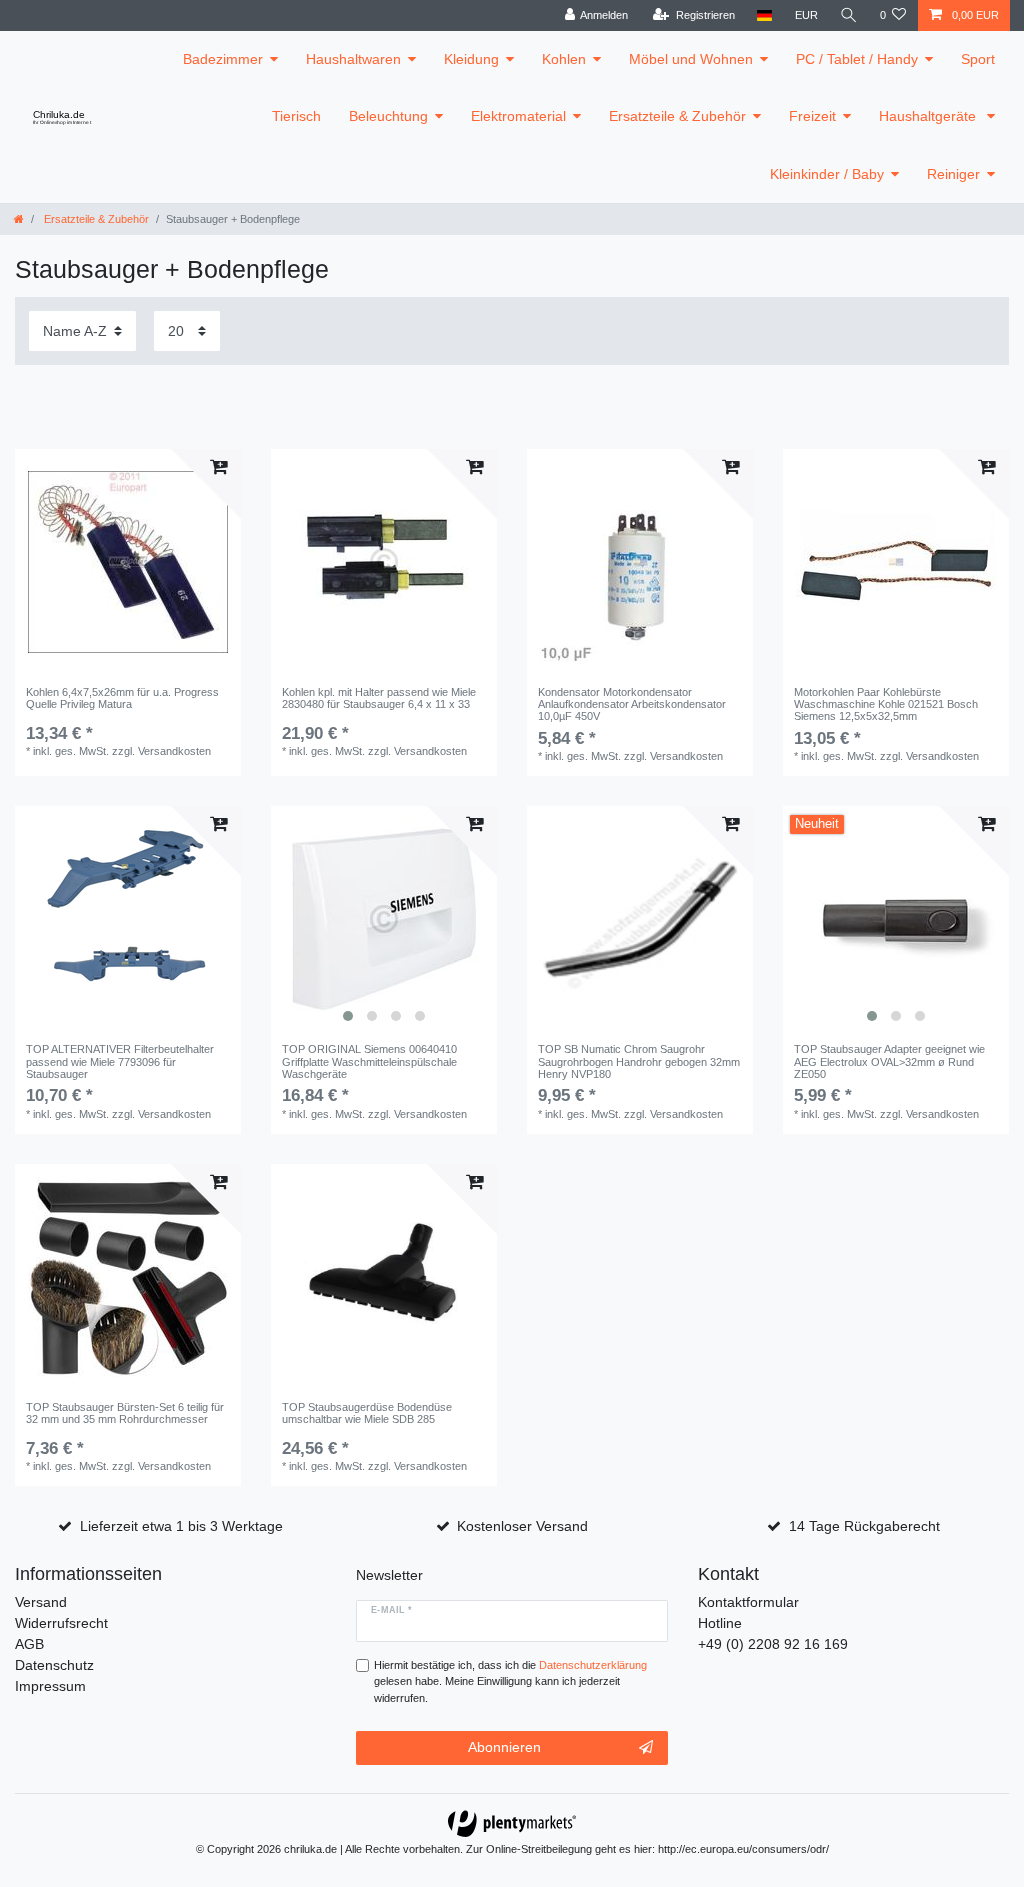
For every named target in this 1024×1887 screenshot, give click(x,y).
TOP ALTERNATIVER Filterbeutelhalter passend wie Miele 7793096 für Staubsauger (120, 1061)
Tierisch (296, 116)
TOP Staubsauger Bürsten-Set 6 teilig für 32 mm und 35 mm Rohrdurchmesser (125, 1413)
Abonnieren (504, 1747)
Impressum (50, 1686)
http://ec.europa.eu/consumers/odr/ (743, 1849)
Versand (41, 1602)
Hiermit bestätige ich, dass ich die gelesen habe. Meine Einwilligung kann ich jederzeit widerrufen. (510, 1682)
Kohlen (564, 59)
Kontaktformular (748, 1602)
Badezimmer (223, 59)
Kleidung (471, 59)
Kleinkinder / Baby (827, 174)
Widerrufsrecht (61, 1623)
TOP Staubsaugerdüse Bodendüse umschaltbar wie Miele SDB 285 (367, 1413)
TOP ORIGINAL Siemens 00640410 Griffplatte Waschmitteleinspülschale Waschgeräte (369, 1061)
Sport (978, 59)
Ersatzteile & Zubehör (677, 116)
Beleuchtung (388, 116)
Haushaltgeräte (929, 116)
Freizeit (812, 116)
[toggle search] (849, 15)
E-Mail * (391, 1610)
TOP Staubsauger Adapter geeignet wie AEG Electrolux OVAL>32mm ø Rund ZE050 (889, 1061)
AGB (29, 1644)
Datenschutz (54, 1665)
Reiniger (953, 174)
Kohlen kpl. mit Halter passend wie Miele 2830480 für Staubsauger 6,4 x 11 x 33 (379, 698)
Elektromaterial (518, 116)
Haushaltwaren (353, 59)
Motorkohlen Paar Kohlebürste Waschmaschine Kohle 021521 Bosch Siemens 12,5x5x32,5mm (886, 704)
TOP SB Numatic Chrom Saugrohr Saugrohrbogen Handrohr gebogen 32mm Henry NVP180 (639, 1061)
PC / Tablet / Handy (857, 59)
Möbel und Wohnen (691, 59)
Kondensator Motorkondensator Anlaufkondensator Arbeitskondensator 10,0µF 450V (632, 704)
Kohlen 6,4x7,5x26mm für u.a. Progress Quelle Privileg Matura (122, 698)
